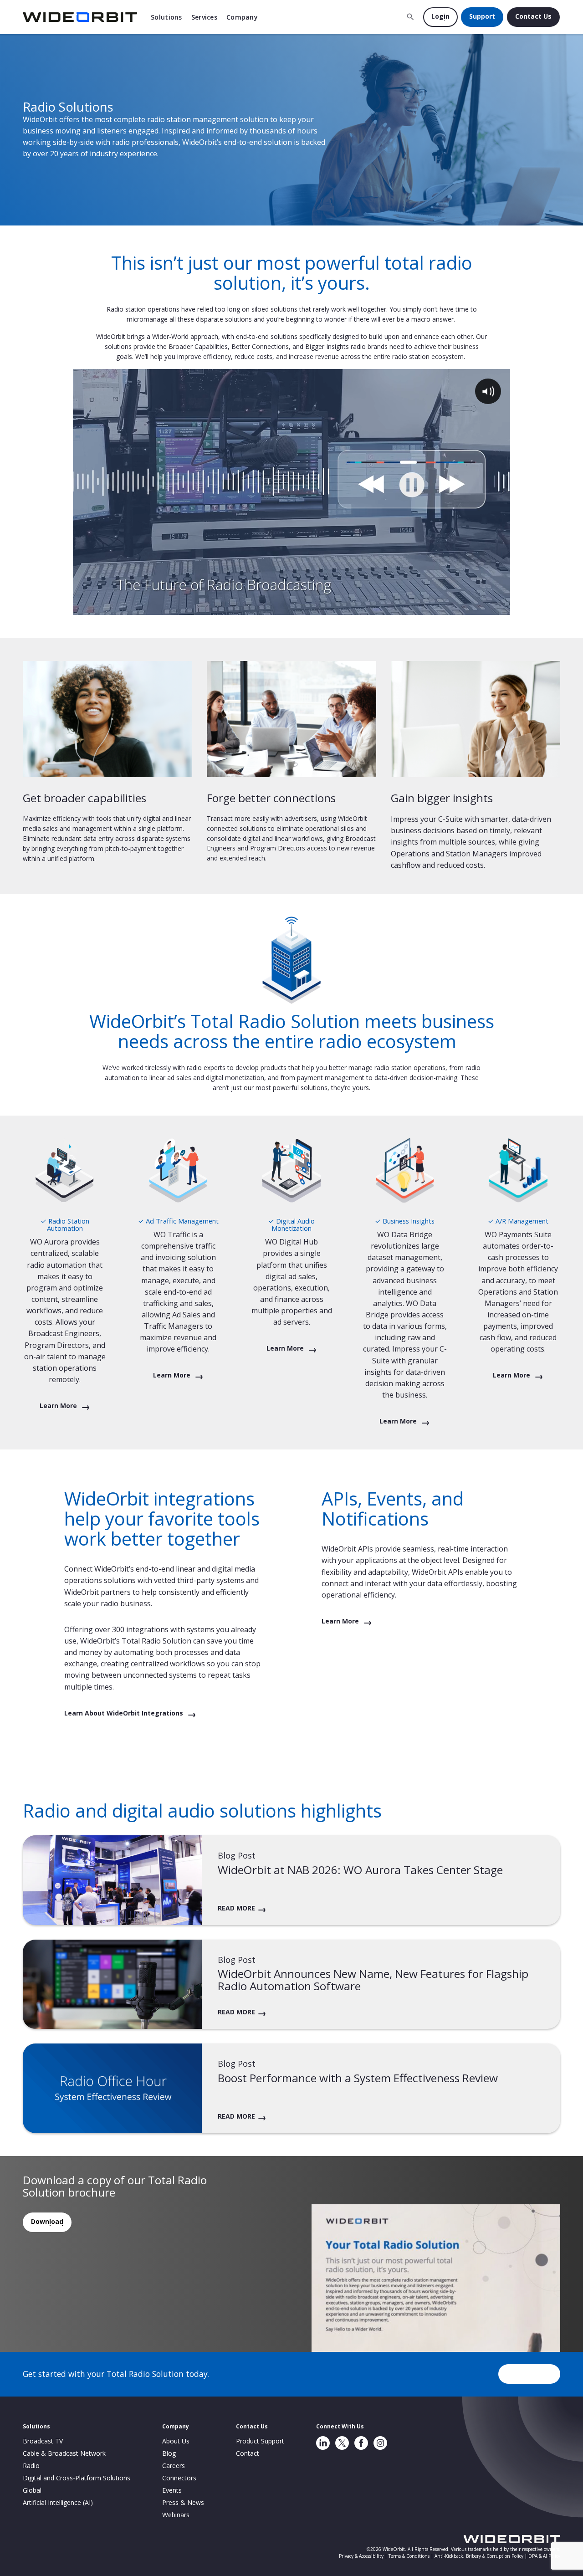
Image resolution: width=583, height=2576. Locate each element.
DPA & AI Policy (544, 2556)
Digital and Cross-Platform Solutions (77, 2478)
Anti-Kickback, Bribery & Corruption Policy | (481, 2556)
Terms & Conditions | (412, 2556)
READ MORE (236, 1908)
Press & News (183, 2502)
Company (242, 17)
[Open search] (410, 17)
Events (172, 2490)
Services (204, 17)
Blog (169, 2453)
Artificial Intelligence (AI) (58, 2502)
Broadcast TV (43, 2441)
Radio (31, 2466)
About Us (176, 2441)
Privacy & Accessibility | (364, 2556)
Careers (174, 2466)
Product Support (260, 2441)
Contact (248, 2453)
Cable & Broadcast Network (64, 2453)
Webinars (176, 2515)
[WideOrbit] (80, 17)
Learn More (59, 1406)
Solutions (166, 17)
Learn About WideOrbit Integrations (125, 1713)
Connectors (179, 2478)
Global (32, 2490)
